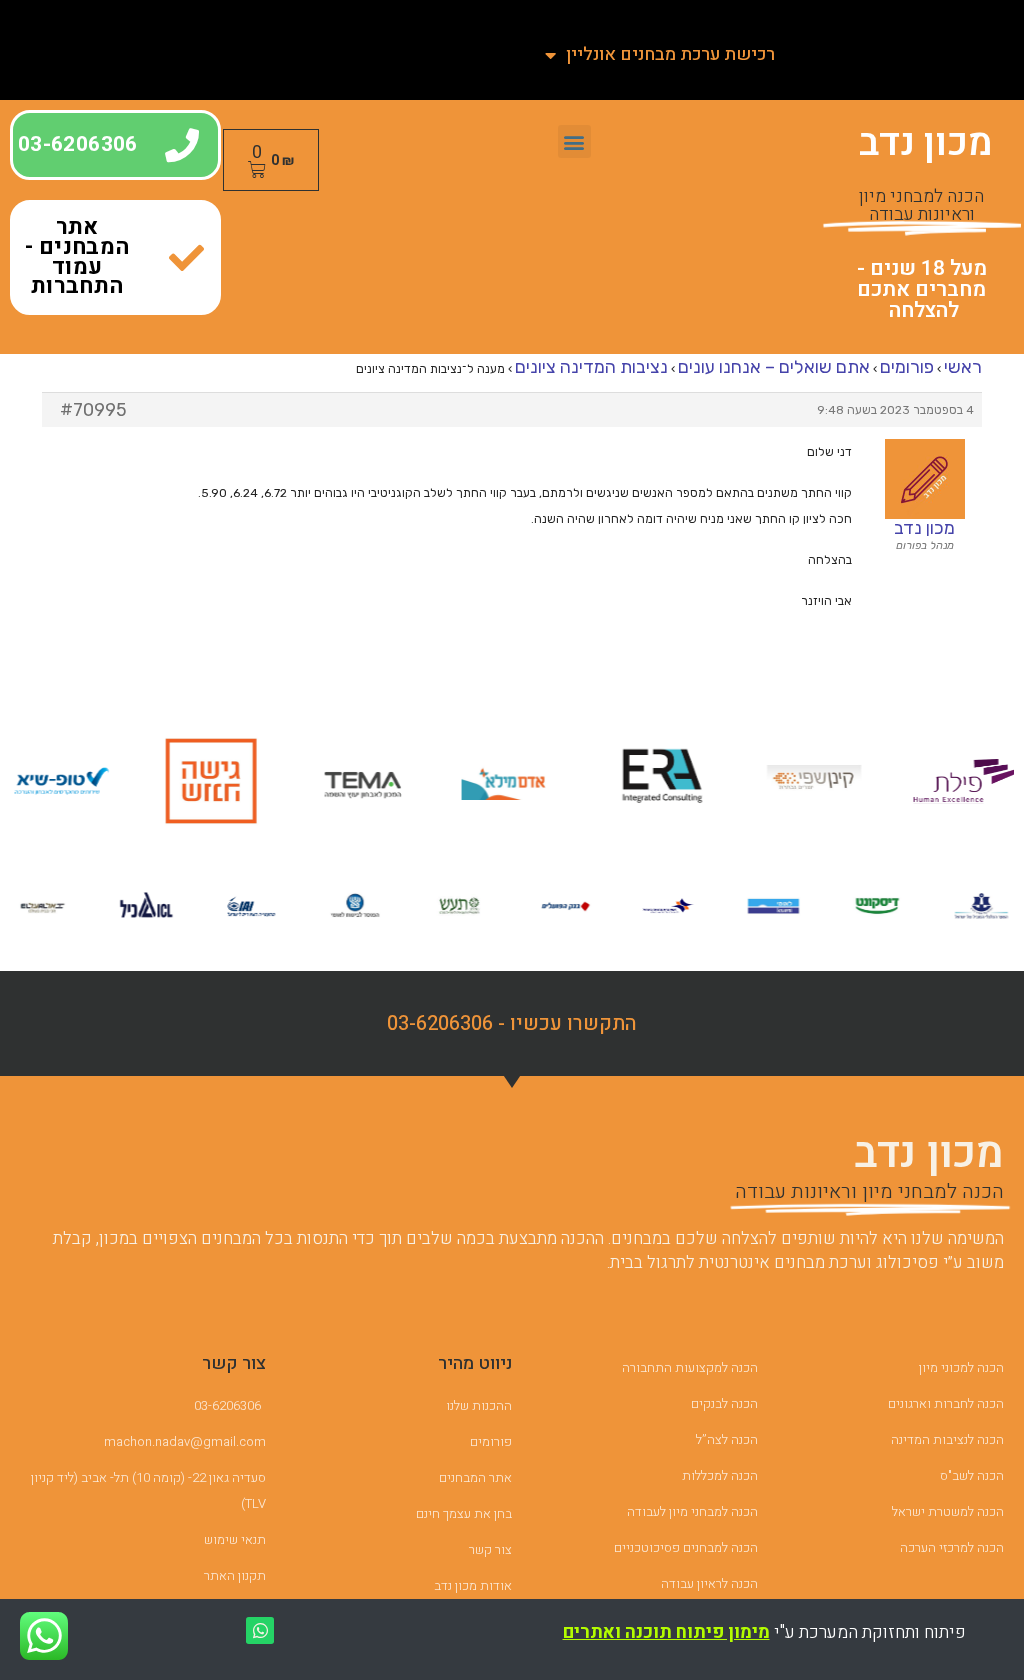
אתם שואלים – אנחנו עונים (774, 367)
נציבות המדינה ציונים (591, 367)
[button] (574, 141)
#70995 (93, 410)
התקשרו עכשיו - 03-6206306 (512, 1023)
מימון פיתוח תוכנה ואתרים (666, 1632)
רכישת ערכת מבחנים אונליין (670, 54)
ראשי (963, 367)
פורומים (907, 367)
